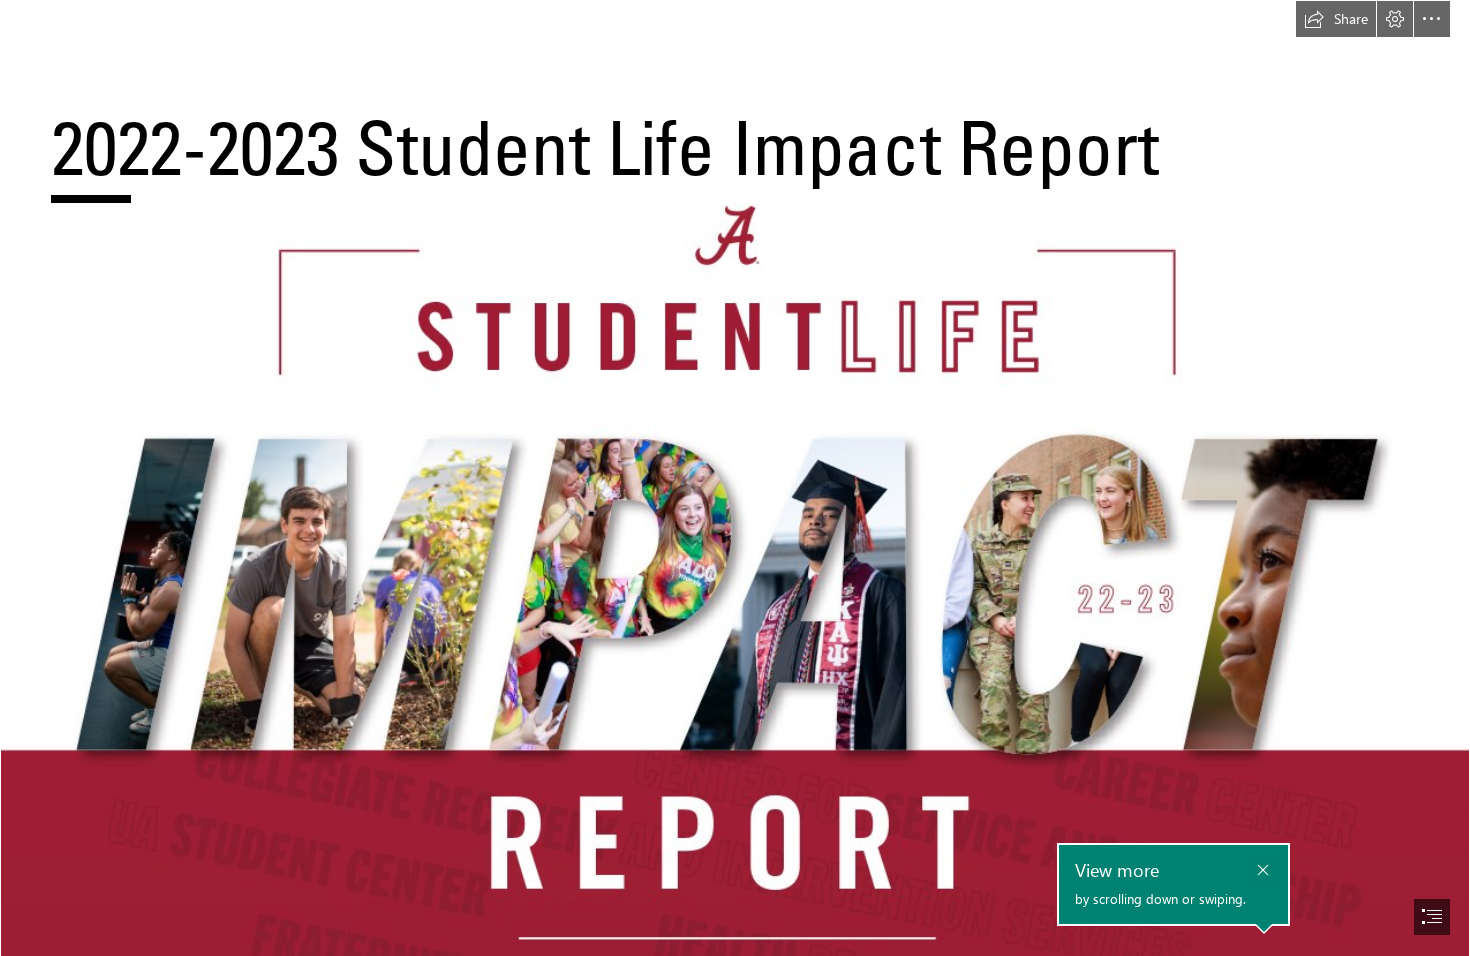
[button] (1336, 19)
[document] (735, 478)
